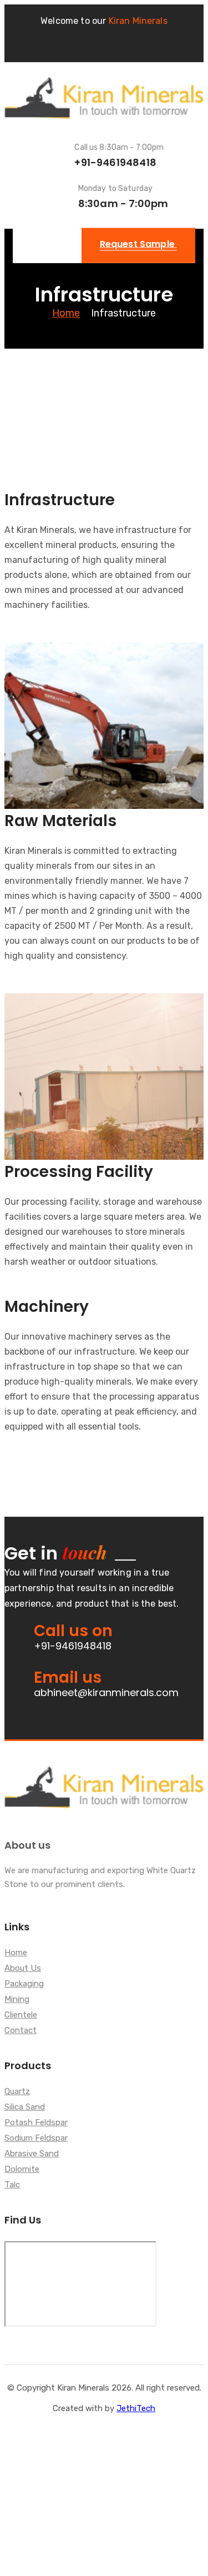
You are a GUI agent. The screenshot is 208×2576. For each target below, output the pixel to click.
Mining (17, 2000)
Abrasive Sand (32, 2154)
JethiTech (136, 2408)
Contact (21, 2031)
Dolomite (22, 2170)
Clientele (21, 2015)
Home (66, 313)
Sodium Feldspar (36, 2139)
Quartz (17, 2092)
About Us (23, 1969)
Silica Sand (25, 2107)
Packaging (24, 1984)
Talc (12, 2185)
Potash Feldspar (36, 2123)
